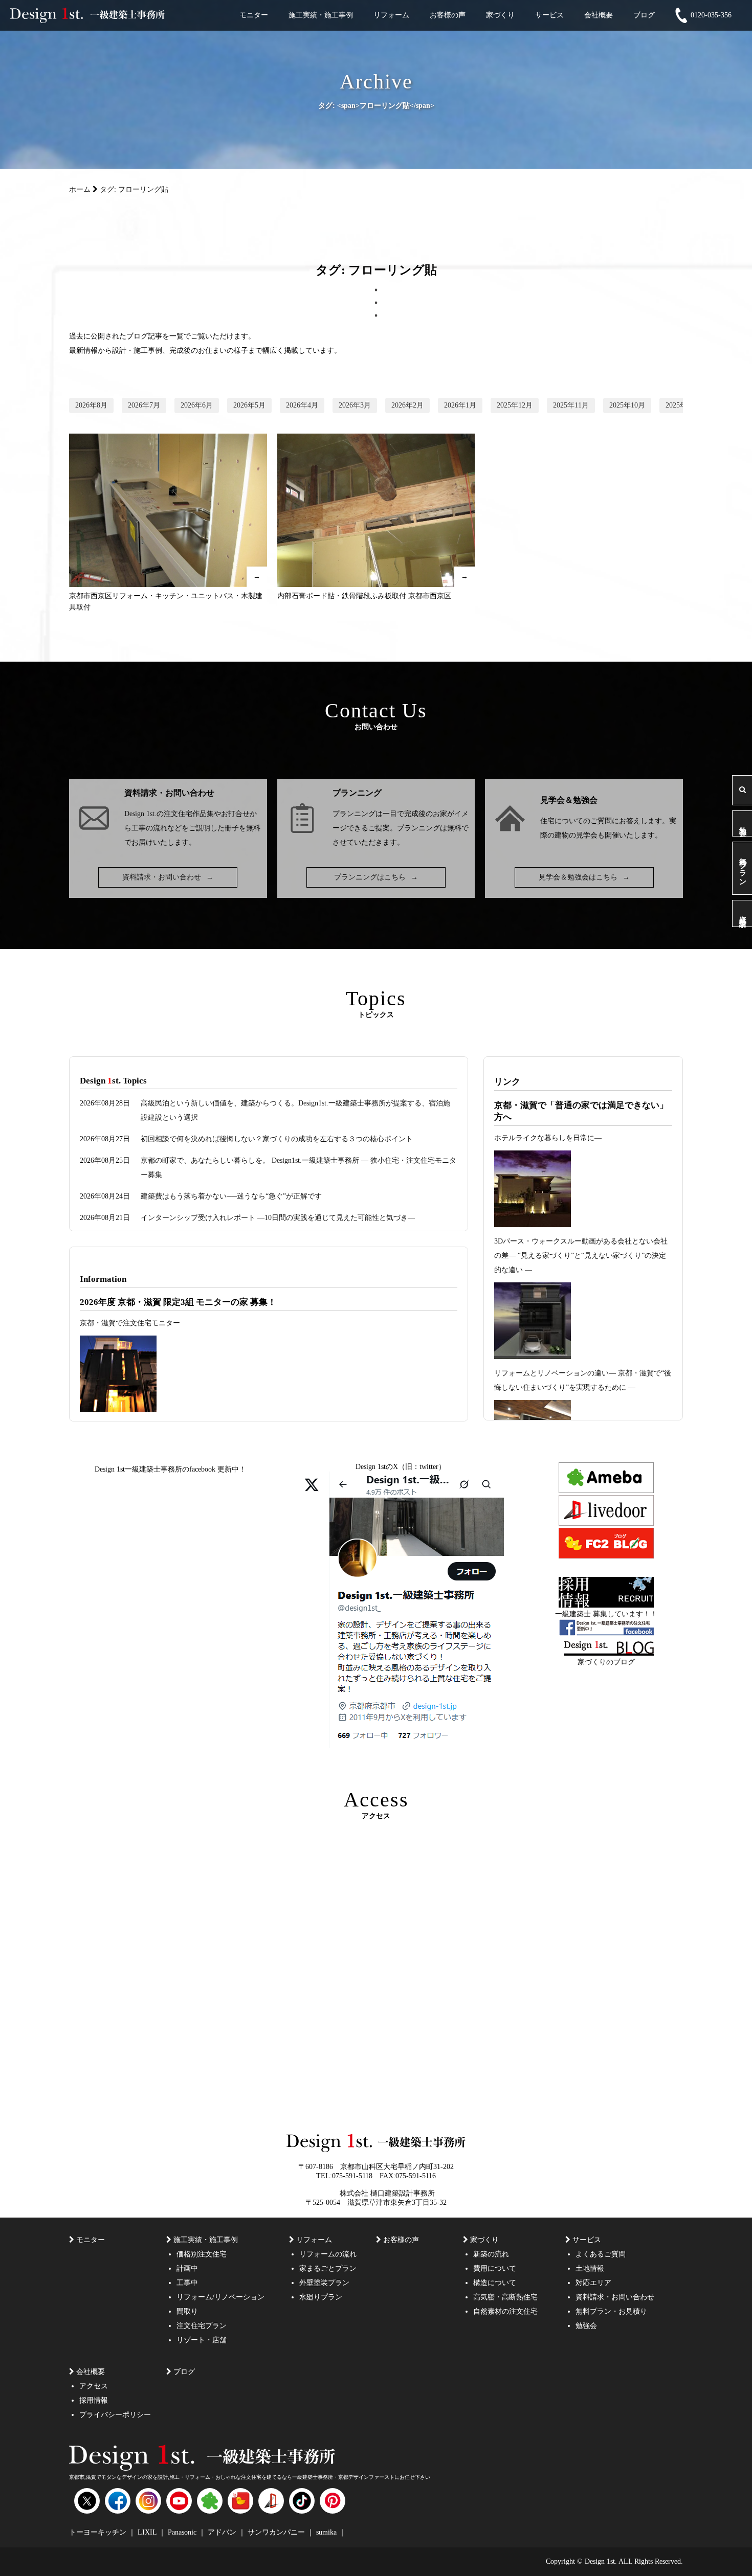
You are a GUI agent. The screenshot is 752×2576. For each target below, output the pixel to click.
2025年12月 (515, 405)
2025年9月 (682, 405)
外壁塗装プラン (324, 2283)
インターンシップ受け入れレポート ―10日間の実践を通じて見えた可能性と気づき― (278, 1218)
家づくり (500, 15)
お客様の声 (448, 15)
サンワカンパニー (277, 2532)
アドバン (223, 2532)
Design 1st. (140, 814)
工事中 (187, 2283)
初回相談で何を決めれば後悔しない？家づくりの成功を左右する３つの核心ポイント (277, 1139)
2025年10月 (627, 405)
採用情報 (94, 2400)
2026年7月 (144, 405)
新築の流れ (491, 2254)
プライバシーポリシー (115, 2415)
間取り (187, 2311)
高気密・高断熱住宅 (505, 2297)
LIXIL (148, 2532)
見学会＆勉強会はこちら (584, 877)
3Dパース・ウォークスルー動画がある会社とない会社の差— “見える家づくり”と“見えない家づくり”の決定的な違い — (581, 1256)
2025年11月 (571, 405)
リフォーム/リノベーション (220, 2297)
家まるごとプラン (328, 2268)
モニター (254, 15)
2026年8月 (91, 405)
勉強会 (743, 823)
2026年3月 (355, 405)
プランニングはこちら (376, 877)
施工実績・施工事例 (321, 15)
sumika (327, 2532)
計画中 (187, 2268)
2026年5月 (249, 405)
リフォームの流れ (328, 2254)
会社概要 (599, 15)
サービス (549, 15)
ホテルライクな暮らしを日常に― (548, 1138)
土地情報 (590, 2268)
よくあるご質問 (601, 2254)
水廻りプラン (321, 2297)
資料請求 (743, 913)
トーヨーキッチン (99, 2532)
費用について (495, 2268)
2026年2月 (407, 405)
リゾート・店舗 (202, 2340)
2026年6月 (197, 405)
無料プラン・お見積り (611, 2311)
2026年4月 (302, 405)
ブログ (644, 15)
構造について (495, 2283)
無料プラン (743, 868)
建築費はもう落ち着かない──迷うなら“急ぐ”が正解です (231, 1196)
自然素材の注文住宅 (505, 2311)
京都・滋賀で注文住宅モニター (130, 1323)
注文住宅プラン (202, 2326)
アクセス (94, 2386)
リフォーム (391, 15)
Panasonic (183, 2532)
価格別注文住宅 (202, 2254)
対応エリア (593, 2283)
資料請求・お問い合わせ (168, 877)
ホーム (80, 189)
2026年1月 (460, 405)
